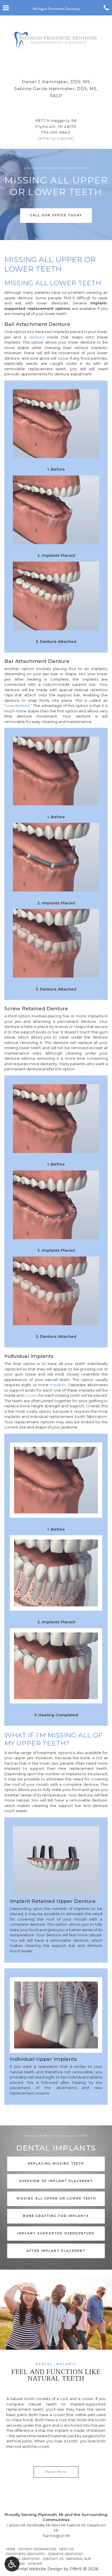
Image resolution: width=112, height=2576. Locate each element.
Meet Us (66, 2549)
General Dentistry (23, 2559)
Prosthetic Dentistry (25, 2554)
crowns (31, 1395)
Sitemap (35, 2564)
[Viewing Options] (12, 2564)
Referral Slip (79, 2559)
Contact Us (53, 2559)
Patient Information (37, 2549)
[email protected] (56, 138)
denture (37, 337)
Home (11, 2549)
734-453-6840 (56, 132)
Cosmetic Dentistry (65, 2554)
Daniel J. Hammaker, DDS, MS (56, 82)
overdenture (18, 706)
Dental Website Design (38, 2569)
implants (58, 1385)
